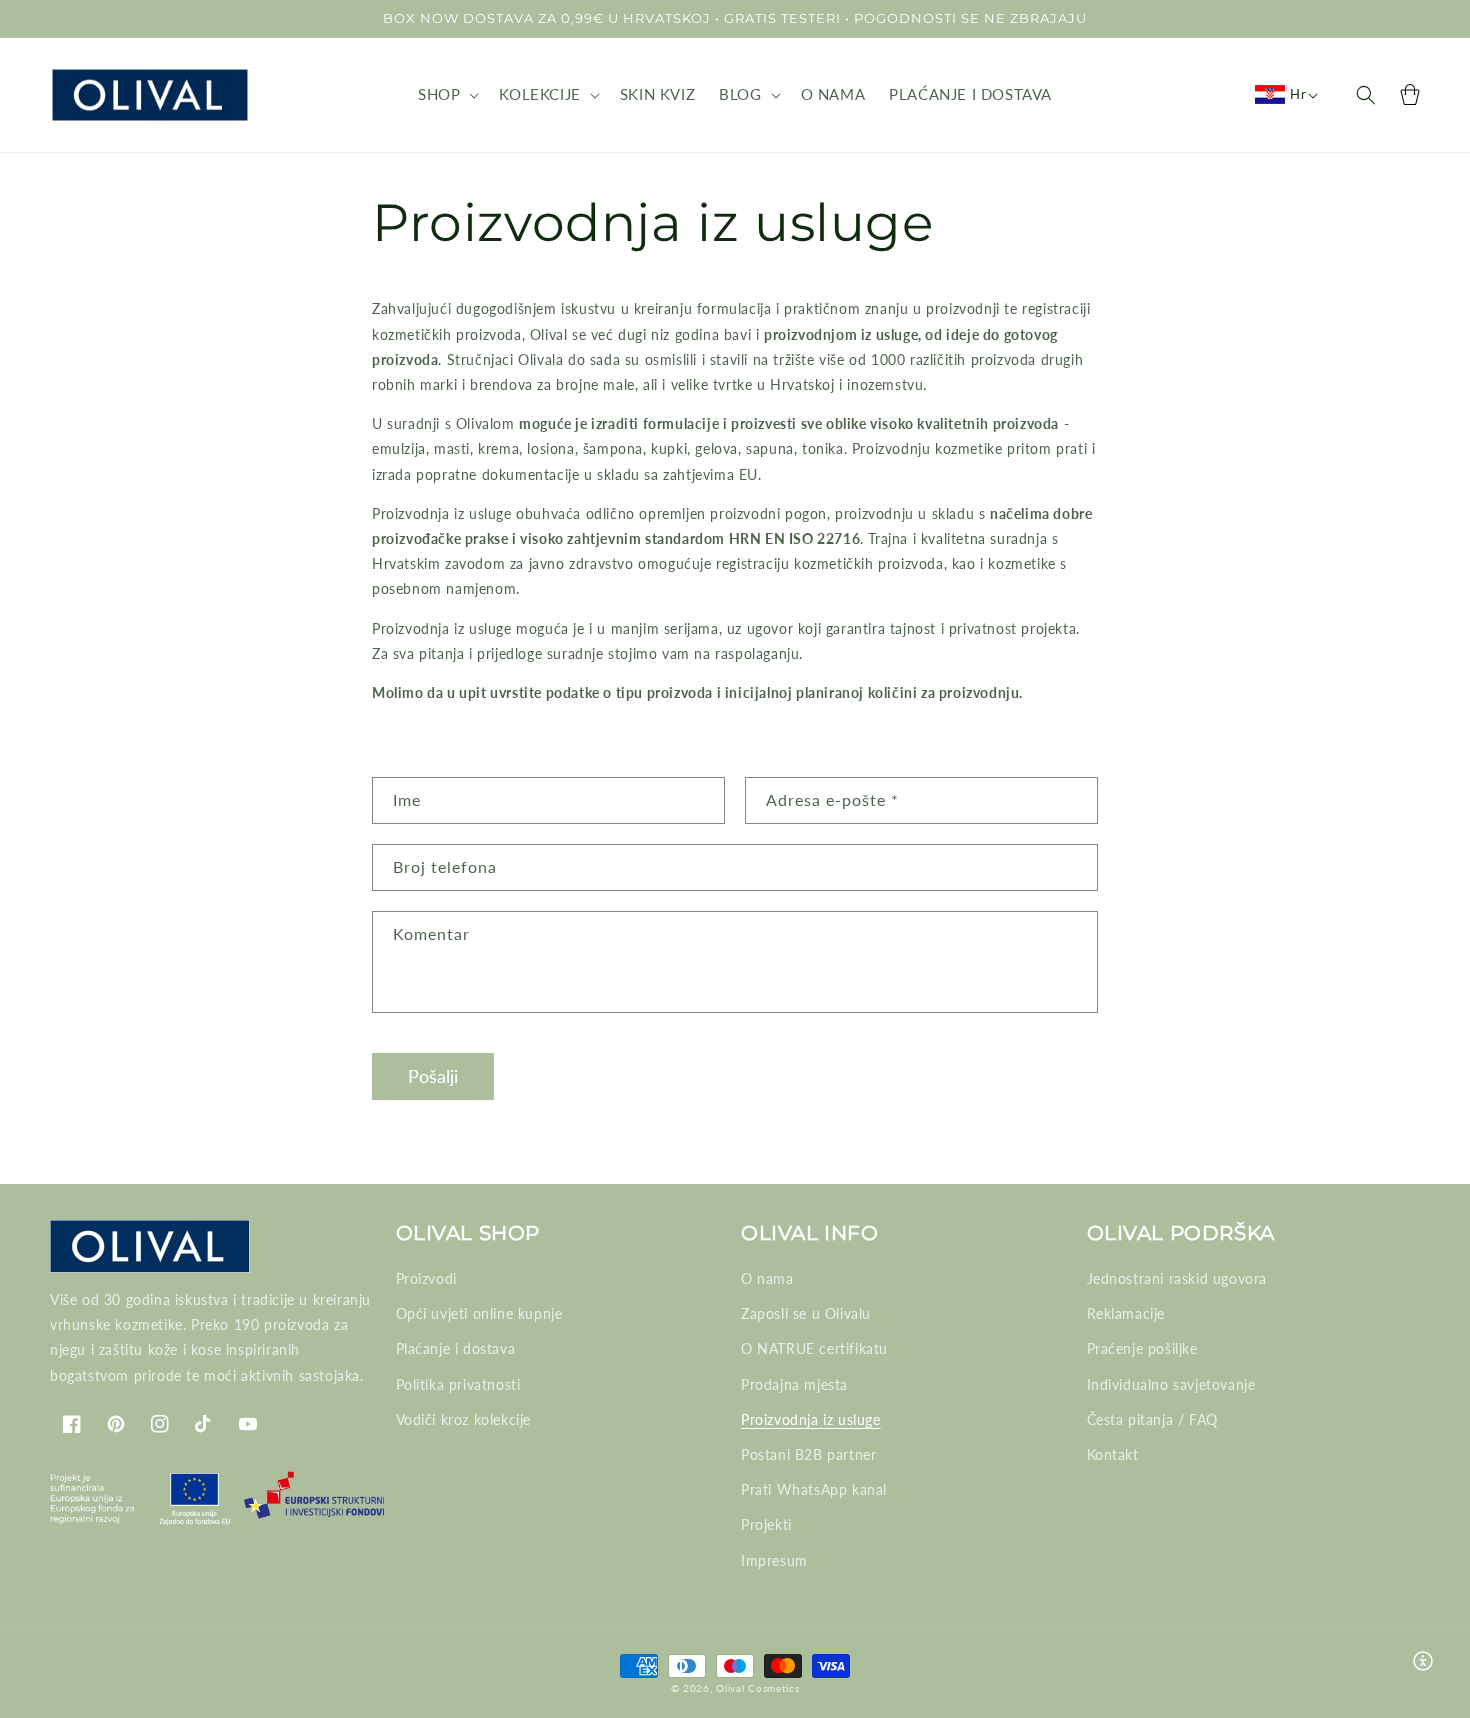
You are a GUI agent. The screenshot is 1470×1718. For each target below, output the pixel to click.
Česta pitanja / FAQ (1152, 1419)
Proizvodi (426, 1278)
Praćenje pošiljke (1142, 1348)
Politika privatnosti (458, 1384)
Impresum (774, 1560)
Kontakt (1113, 1454)
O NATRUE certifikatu (814, 1348)
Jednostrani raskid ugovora (1177, 1278)
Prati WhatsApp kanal (814, 1489)
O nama (767, 1278)
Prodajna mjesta (794, 1384)
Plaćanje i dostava (456, 1348)
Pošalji (433, 1076)
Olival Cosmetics (757, 1688)
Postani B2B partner (808, 1454)
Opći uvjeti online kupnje (479, 1313)
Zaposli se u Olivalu (806, 1313)
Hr (1298, 94)
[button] (446, 95)
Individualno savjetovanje (1171, 1384)
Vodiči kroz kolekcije (464, 1419)
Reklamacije (1126, 1313)
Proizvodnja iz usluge (811, 1419)
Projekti (766, 1524)
